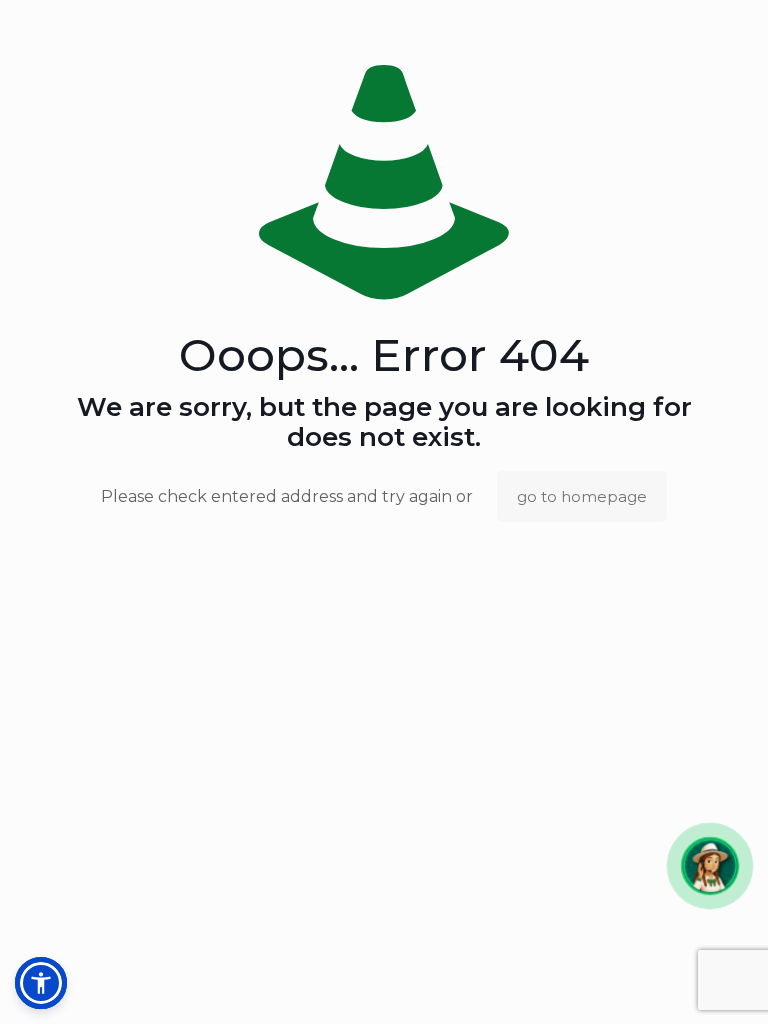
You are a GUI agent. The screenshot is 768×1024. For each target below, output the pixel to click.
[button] (709, 865)
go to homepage (582, 496)
